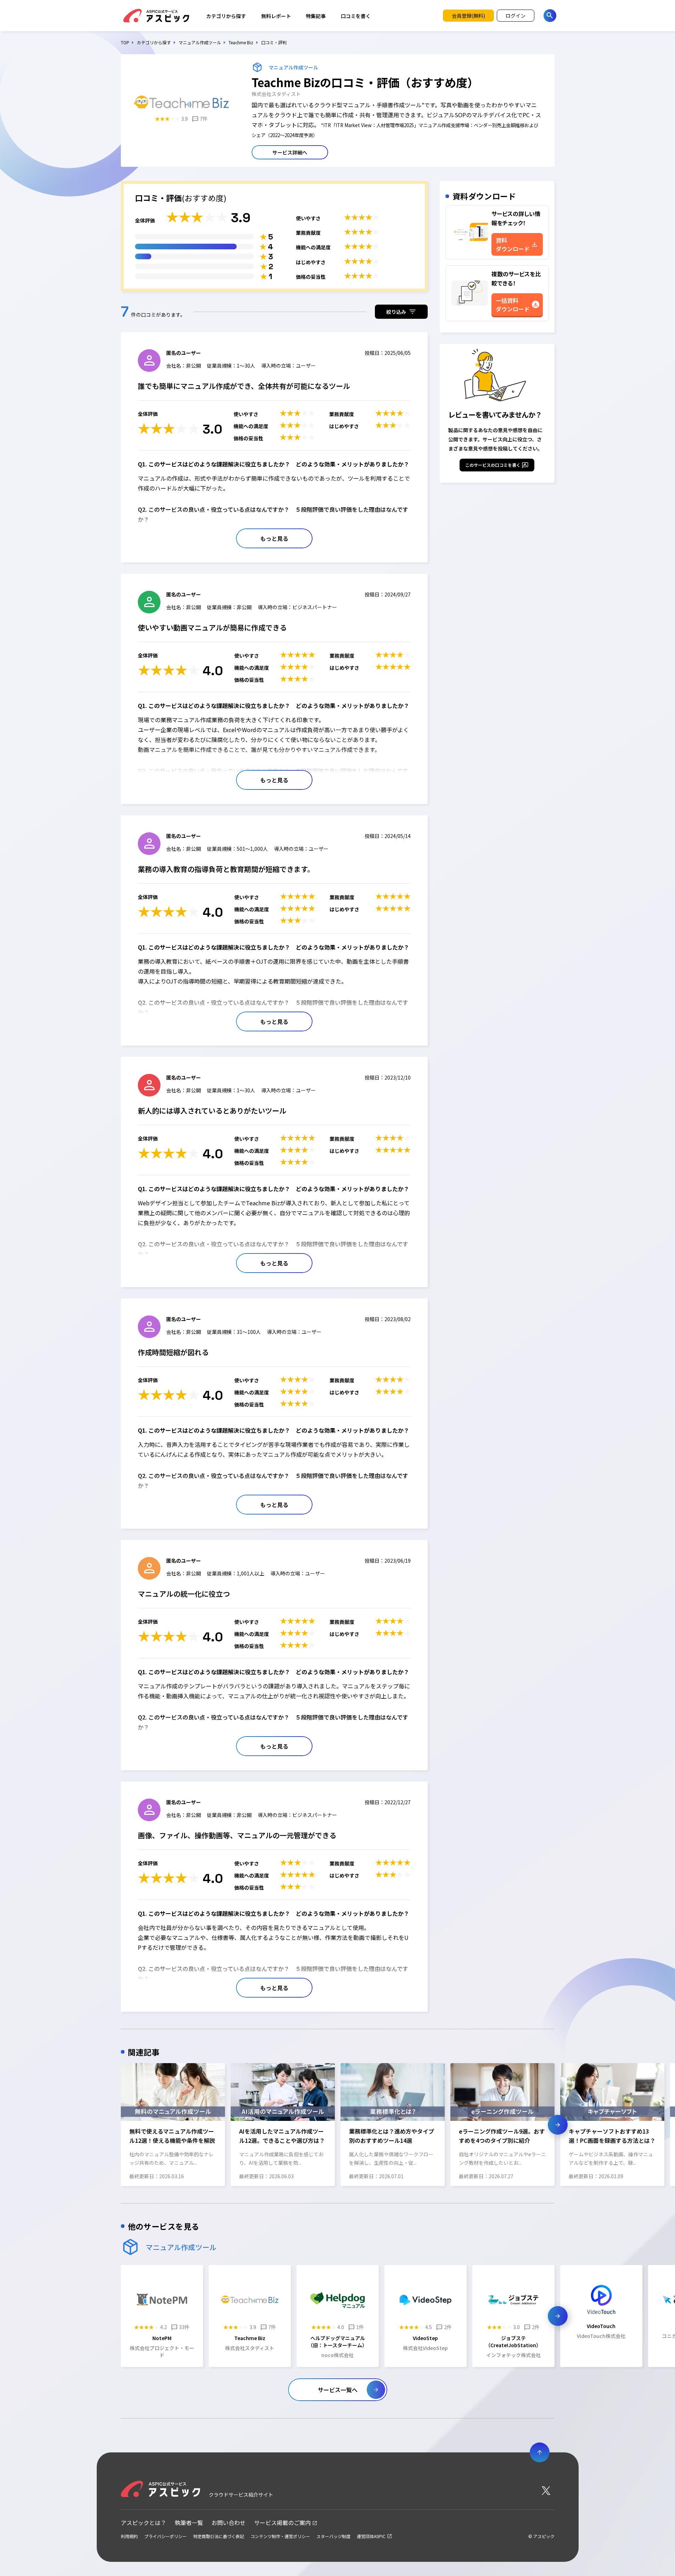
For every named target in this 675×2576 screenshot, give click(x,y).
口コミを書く (356, 16)
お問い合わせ (229, 2523)
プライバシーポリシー (165, 2536)
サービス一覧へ (338, 2390)
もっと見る (274, 538)
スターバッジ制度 (333, 2536)
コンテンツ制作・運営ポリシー (280, 2536)
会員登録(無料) (468, 16)
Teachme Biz (241, 43)
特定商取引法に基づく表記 (219, 2536)
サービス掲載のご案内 (282, 2523)
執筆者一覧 (189, 2523)
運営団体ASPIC (371, 2536)
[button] (117, 2125)
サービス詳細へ (290, 152)
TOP (125, 43)
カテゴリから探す (226, 16)
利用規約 (129, 2536)
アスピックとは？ (144, 2523)
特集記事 (316, 16)
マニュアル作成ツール (200, 43)
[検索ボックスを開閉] (550, 16)
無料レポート (276, 16)
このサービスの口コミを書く (493, 465)
